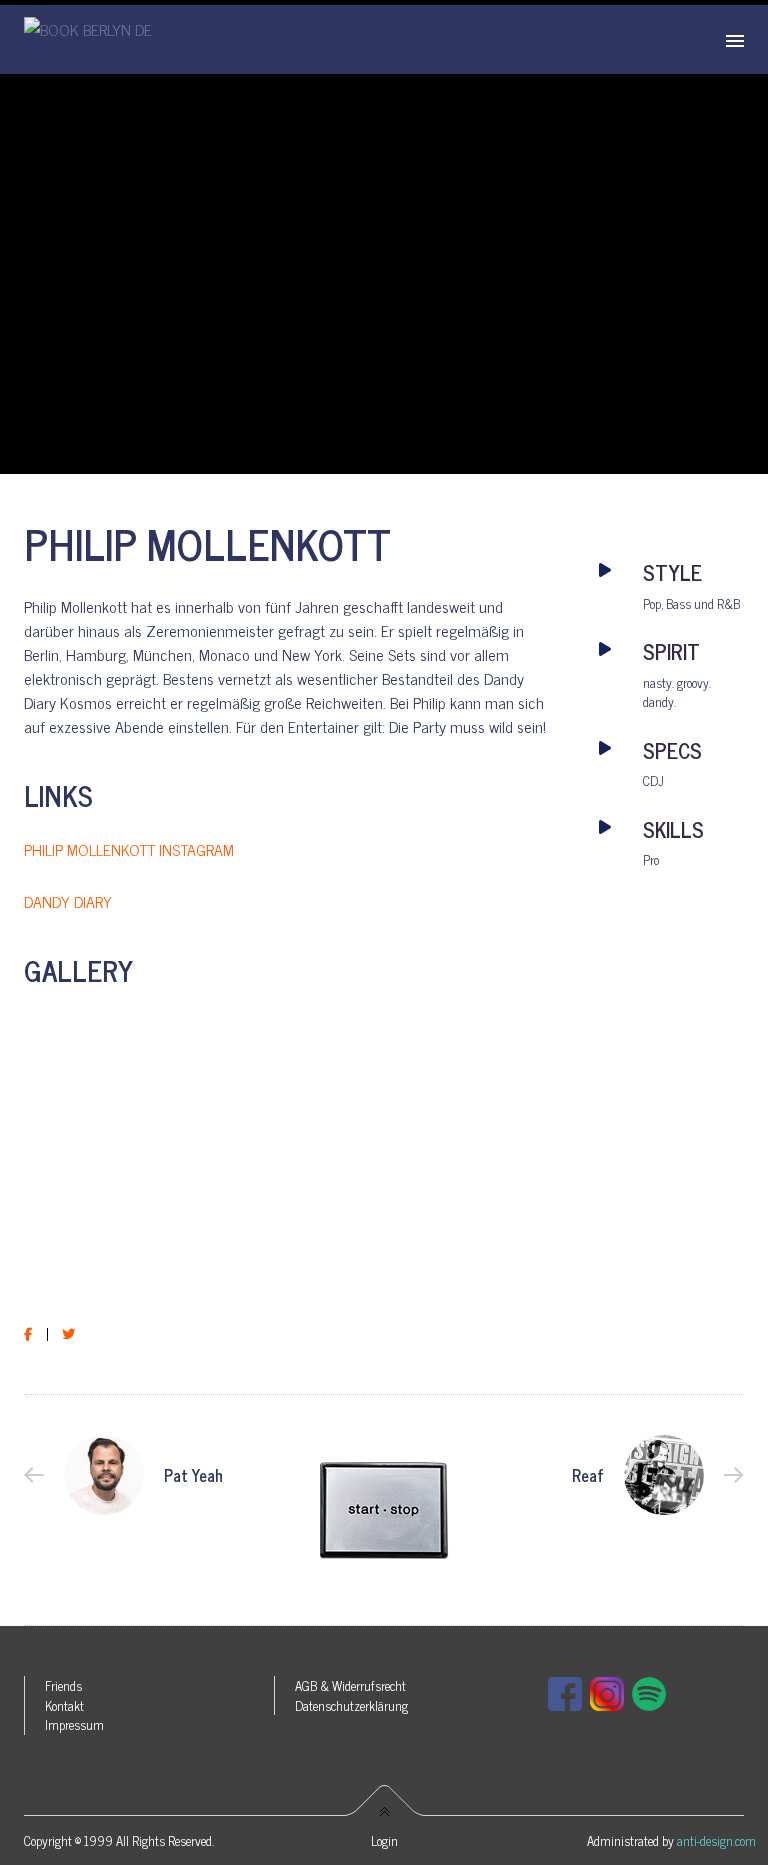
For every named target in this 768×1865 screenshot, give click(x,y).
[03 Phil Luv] (468, 1101)
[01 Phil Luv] (113, 1025)
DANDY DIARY (68, 901)
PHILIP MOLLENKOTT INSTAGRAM (129, 849)
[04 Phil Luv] (113, 1244)
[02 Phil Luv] (291, 1071)
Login (384, 1840)
